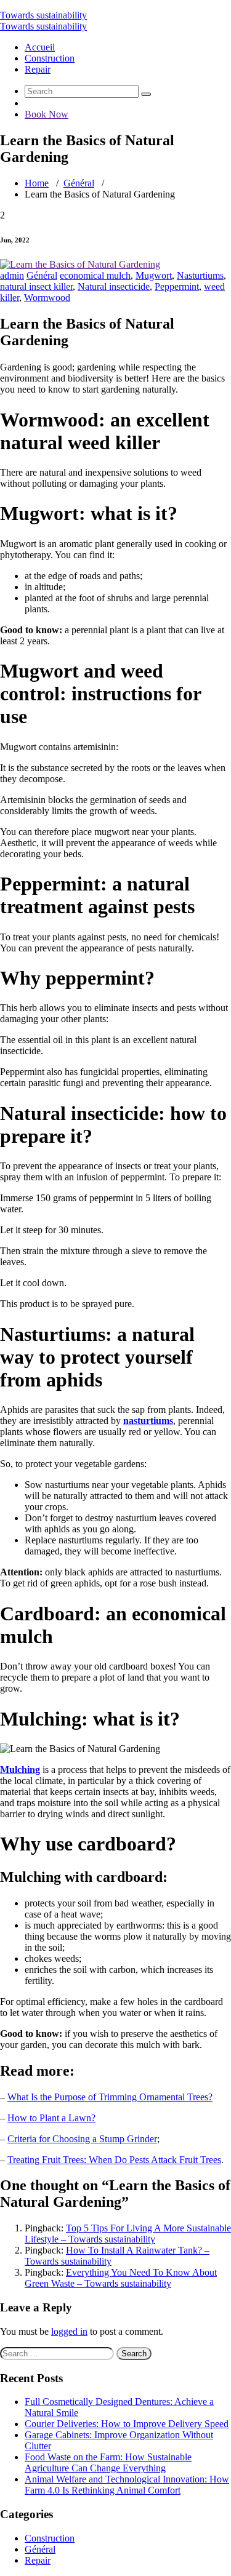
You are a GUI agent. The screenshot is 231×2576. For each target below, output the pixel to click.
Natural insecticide (114, 286)
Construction (50, 58)
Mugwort (154, 275)
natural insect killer (36, 286)
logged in (69, 2331)
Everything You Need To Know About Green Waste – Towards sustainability (121, 2278)
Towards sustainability (43, 15)
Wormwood (47, 298)
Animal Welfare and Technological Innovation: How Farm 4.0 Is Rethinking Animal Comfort (127, 2485)
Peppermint (177, 286)
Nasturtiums (200, 275)
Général (79, 183)
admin (12, 275)
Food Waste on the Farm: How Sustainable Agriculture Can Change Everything (108, 2462)
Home (37, 183)
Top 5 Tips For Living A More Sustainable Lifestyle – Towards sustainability (128, 2234)
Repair (38, 69)
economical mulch (95, 275)
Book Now (47, 114)
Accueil (40, 47)
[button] (146, 94)
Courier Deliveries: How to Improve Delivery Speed (127, 2424)
